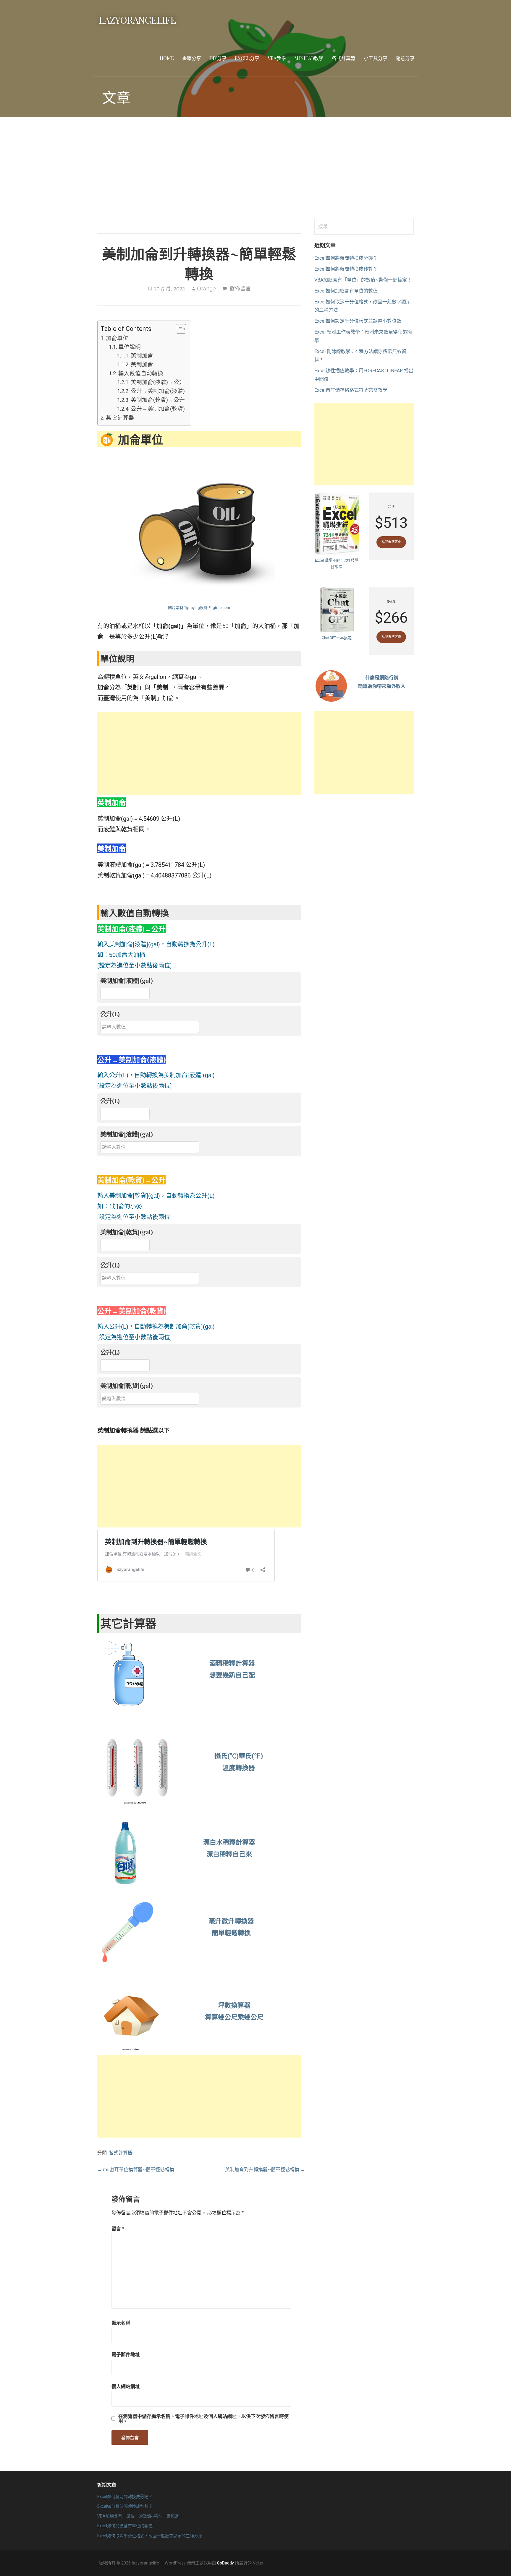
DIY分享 (218, 58)
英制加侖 (142, 356)
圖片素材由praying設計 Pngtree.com (199, 608)
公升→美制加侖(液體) (158, 391)
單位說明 (130, 347)
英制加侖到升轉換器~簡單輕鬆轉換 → (265, 2170)
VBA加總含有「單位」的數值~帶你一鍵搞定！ (363, 280)
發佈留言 (240, 289)
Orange (206, 289)
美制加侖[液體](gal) (127, 980)
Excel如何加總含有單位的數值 (346, 291)
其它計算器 (120, 418)
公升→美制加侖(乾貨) (158, 409)
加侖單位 (117, 338)
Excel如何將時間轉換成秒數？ (346, 269)
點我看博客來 (391, 542)
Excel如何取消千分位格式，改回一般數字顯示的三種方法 (150, 2536)
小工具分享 (376, 58)
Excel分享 (247, 58)
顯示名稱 (121, 2323)
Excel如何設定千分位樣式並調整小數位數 (358, 321)
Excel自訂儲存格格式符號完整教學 (351, 390)
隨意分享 (405, 58)
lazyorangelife (137, 20)
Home (167, 58)
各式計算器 (344, 58)
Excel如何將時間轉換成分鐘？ (346, 258)
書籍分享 (192, 58)
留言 (118, 2228)
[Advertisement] (256, 168)
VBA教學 (277, 58)
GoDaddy (225, 2563)
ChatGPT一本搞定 (337, 638)
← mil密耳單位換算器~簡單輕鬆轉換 (136, 2170)
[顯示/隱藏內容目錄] (178, 329)
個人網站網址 (126, 2386)
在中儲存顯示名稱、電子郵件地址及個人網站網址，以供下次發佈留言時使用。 (203, 2419)
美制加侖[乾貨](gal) (127, 1232)
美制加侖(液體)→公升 (158, 382)
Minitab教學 (309, 58)
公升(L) (110, 1014)
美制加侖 (142, 365)
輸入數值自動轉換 (141, 373)
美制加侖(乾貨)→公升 (158, 400)
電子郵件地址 (126, 2354)
